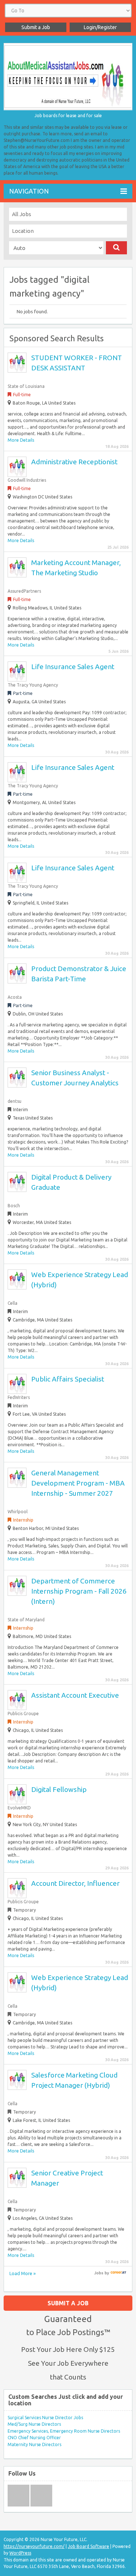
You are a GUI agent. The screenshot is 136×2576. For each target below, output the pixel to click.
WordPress (20, 2553)
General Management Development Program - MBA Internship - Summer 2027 (78, 1483)
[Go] (117, 248)
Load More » (22, 2273)
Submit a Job (36, 27)
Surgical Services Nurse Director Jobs (45, 2418)
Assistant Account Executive (75, 1695)
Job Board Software (88, 2546)
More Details (21, 440)
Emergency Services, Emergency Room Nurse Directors (64, 2431)
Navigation (29, 191)
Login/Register (100, 27)
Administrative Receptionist (74, 462)
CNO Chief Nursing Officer (34, 2438)
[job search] (118, 2273)
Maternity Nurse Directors (34, 2444)
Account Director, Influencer (75, 1883)
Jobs (99, 2273)
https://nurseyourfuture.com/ (34, 2546)
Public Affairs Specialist (68, 1379)
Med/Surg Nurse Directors (34, 2424)
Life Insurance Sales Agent (73, 667)
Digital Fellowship (59, 1789)
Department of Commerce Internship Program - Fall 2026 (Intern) (79, 1591)
